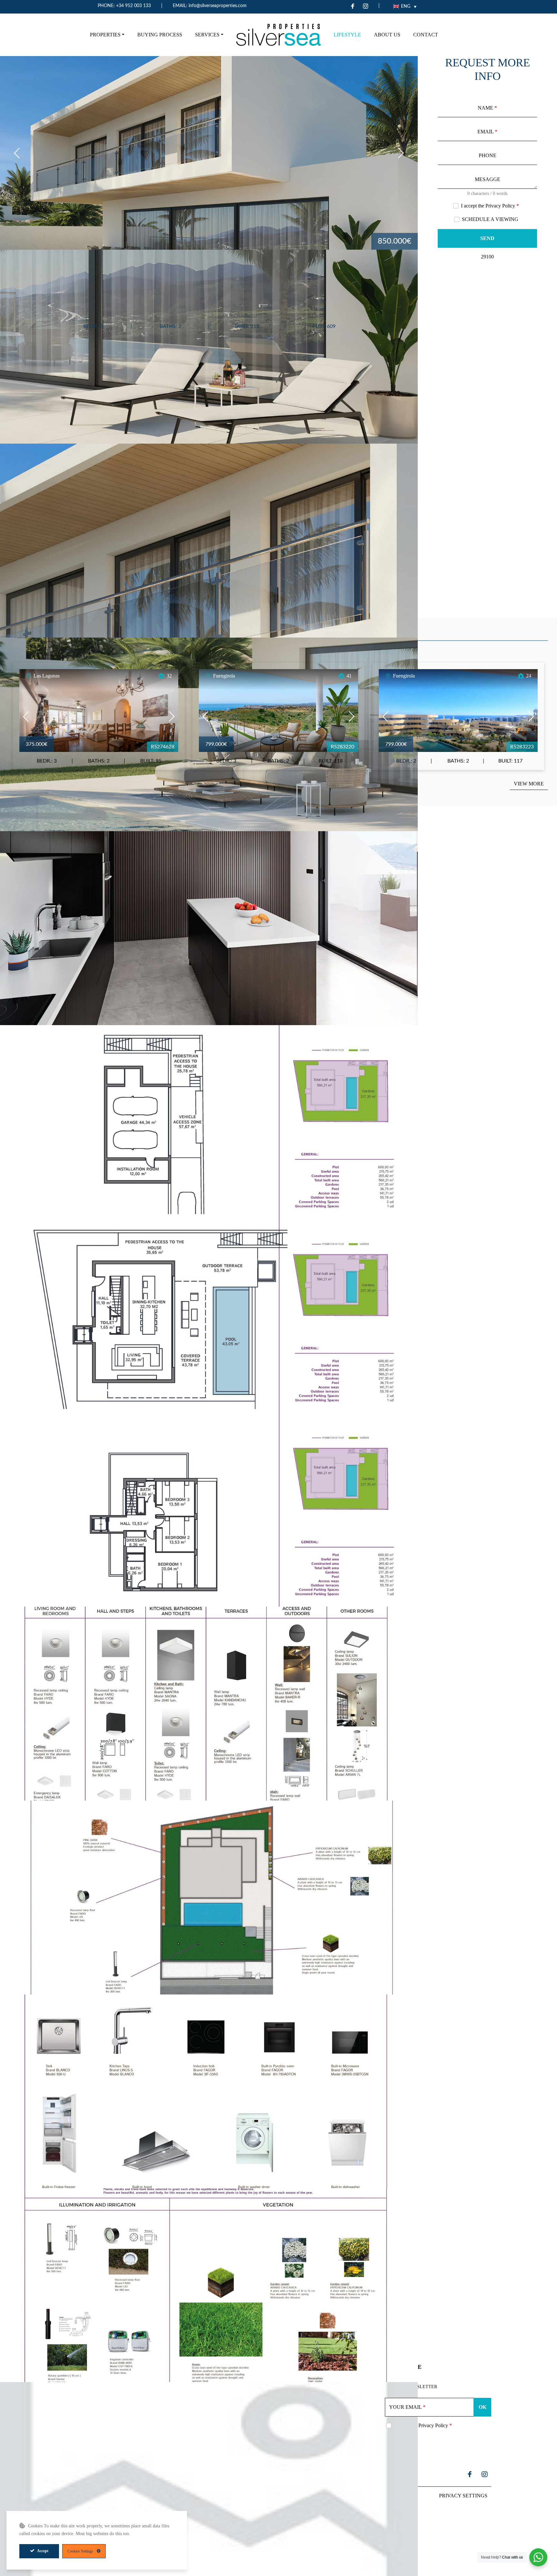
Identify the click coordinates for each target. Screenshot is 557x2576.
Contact (426, 35)
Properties (105, 35)
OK (483, 2407)
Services (207, 35)
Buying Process (160, 35)
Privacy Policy (500, 206)
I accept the (490, 206)
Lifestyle (347, 35)
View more (529, 784)
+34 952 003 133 (133, 6)
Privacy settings (463, 2496)
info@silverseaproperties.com (218, 6)
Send (487, 238)
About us (387, 35)
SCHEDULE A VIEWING (490, 219)
